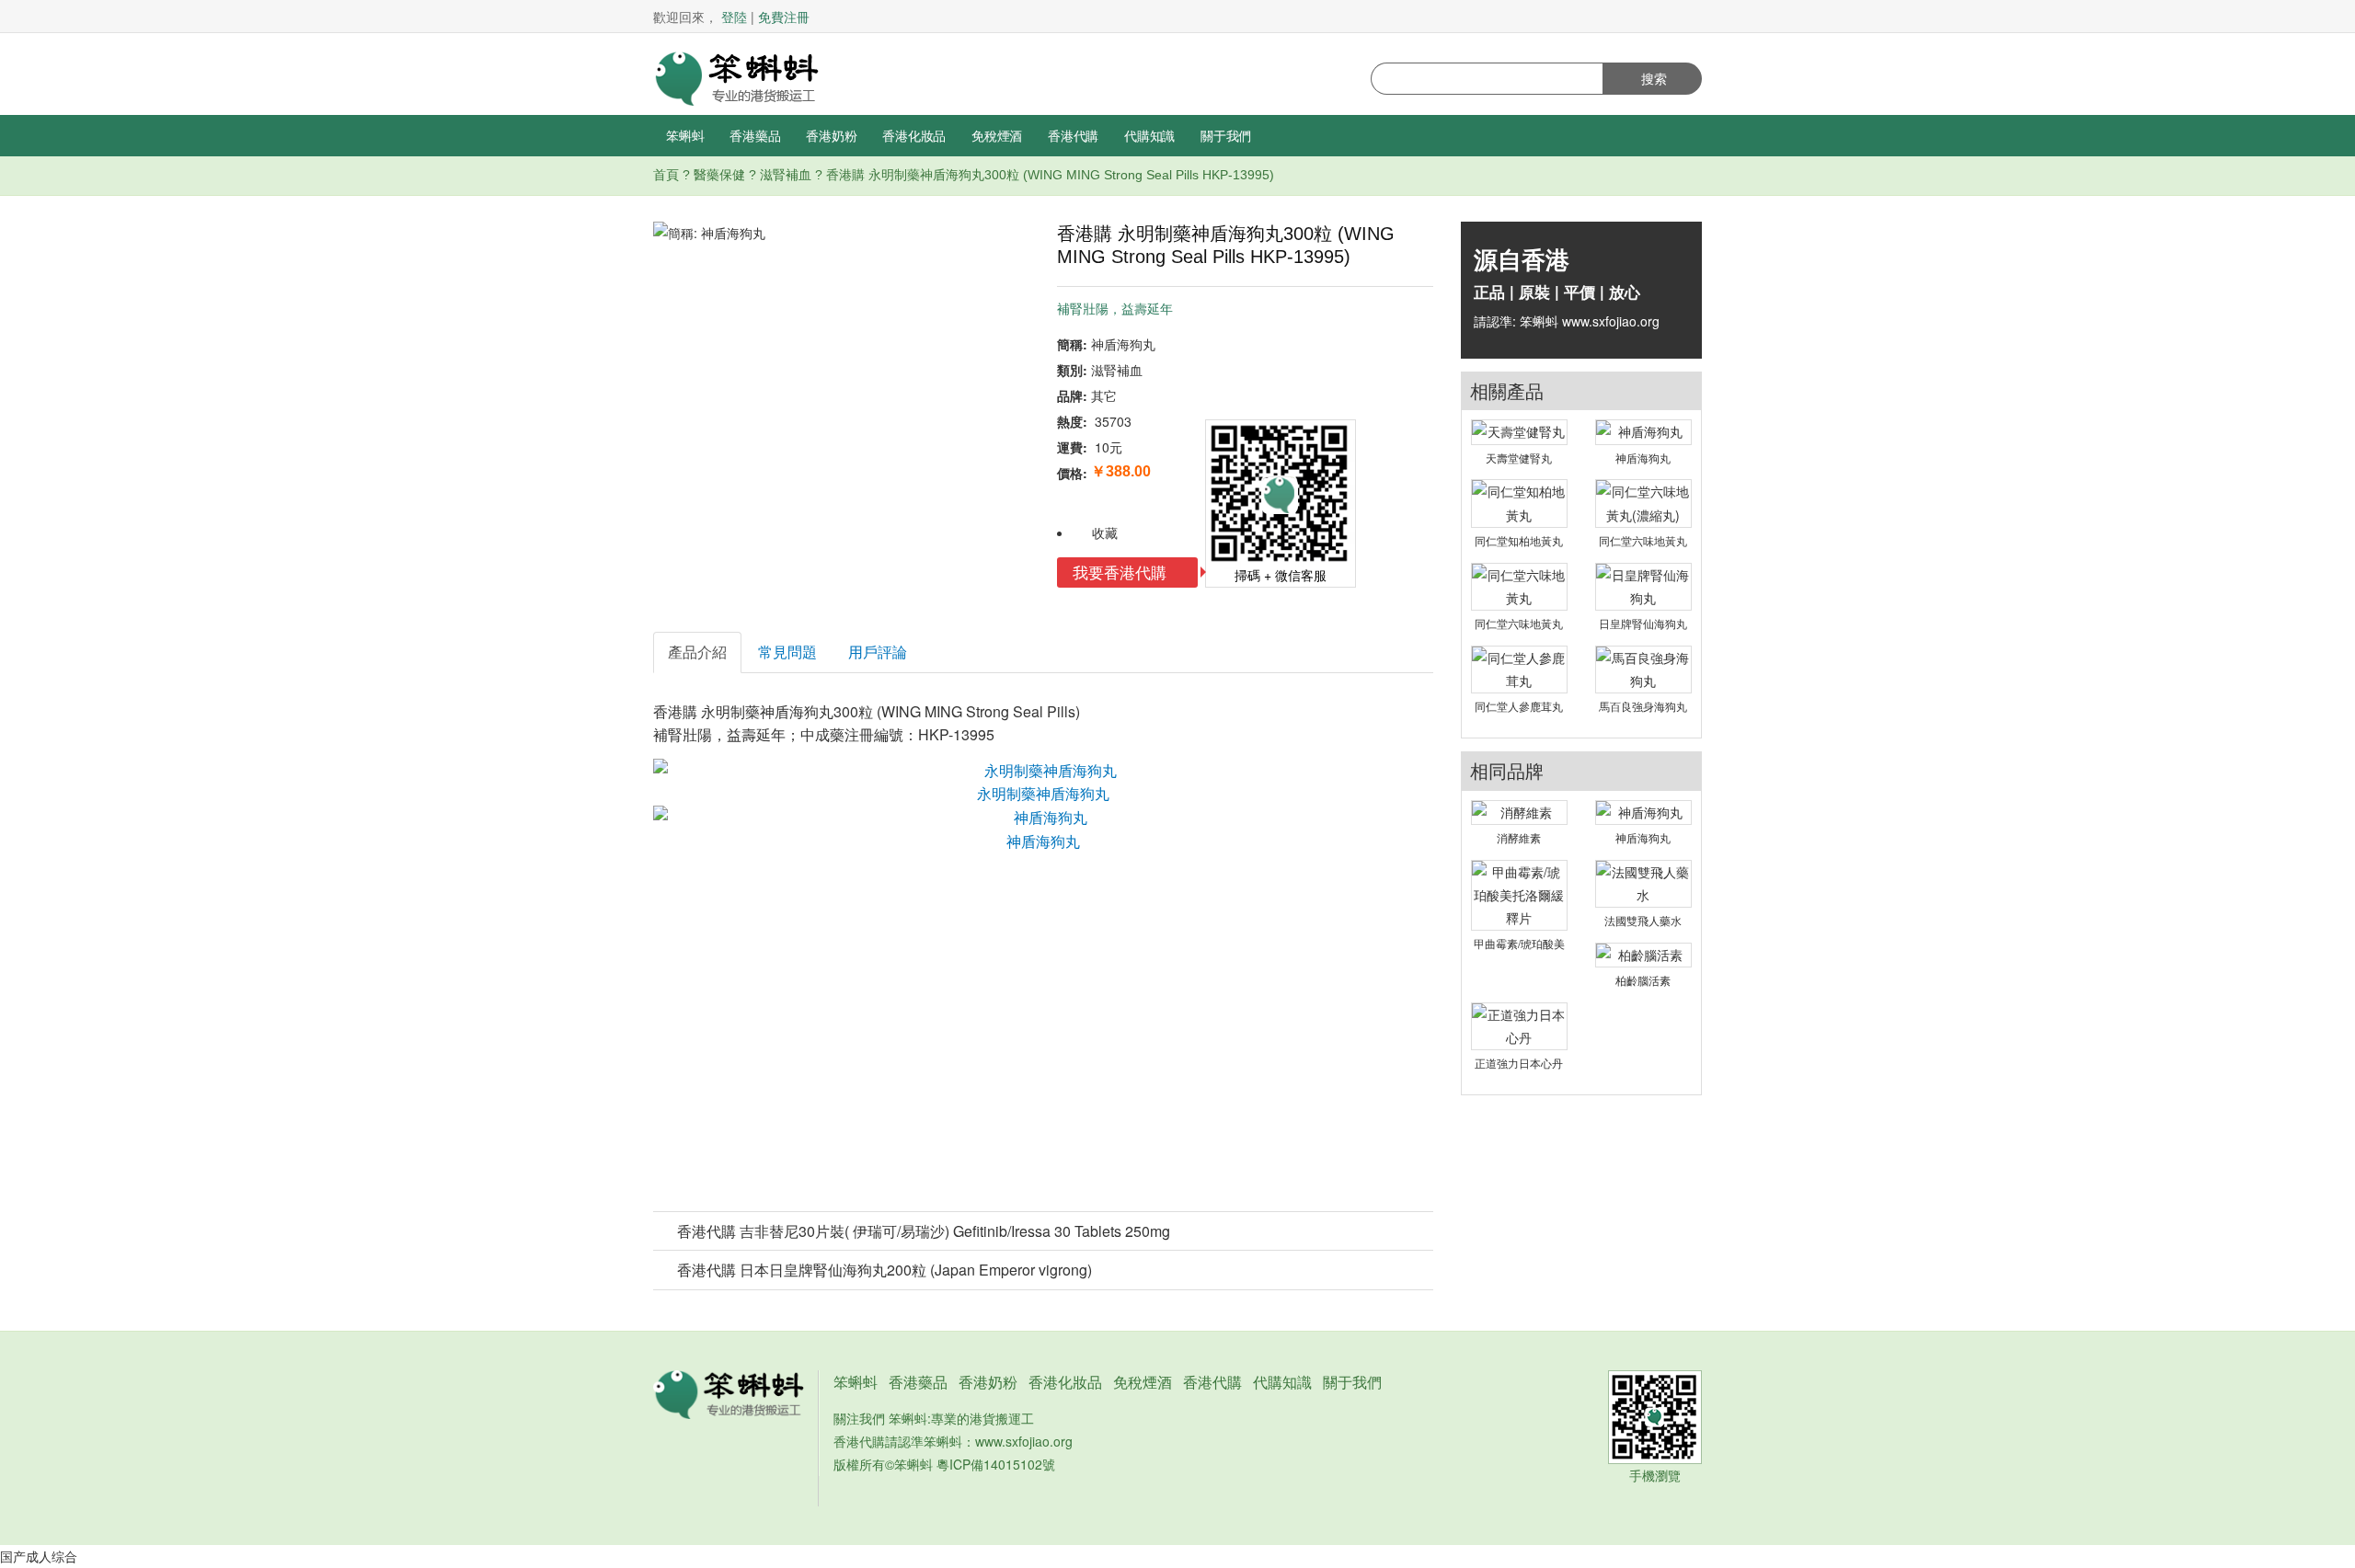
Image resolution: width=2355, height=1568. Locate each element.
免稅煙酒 (997, 135)
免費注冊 (784, 17)
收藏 (1105, 532)
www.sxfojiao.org (1024, 1441)
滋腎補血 (786, 175)
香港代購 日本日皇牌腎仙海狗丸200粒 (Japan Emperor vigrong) (885, 1270)
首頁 (666, 175)
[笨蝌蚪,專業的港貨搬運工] (736, 76)
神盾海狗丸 (1043, 841)
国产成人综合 (39, 1556)
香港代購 (1073, 135)
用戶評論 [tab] (878, 652)
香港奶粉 (831, 135)
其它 (1104, 395)
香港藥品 (755, 135)
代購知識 (1149, 135)
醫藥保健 (719, 175)
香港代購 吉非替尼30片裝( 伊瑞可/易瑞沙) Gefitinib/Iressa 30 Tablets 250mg (924, 1231)
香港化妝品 (914, 135)
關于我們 (1226, 135)
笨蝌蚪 (685, 135)
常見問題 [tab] (787, 652)
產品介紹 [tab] (697, 652)
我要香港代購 (1122, 572)
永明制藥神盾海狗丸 (1043, 793)
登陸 (734, 17)
